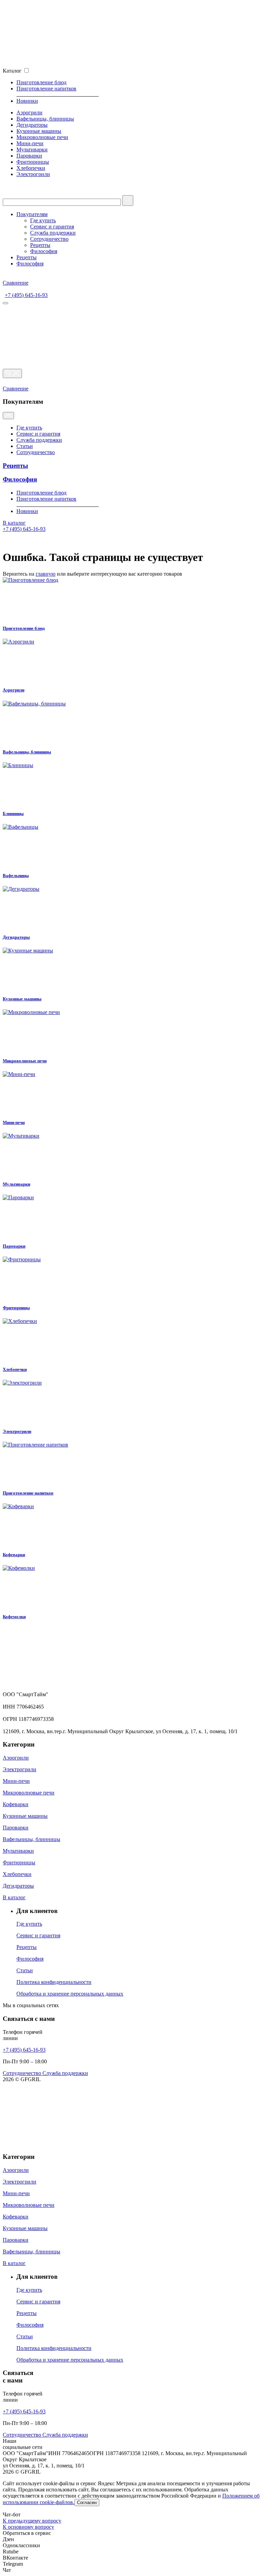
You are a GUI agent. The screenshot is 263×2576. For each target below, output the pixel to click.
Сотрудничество (49, 239)
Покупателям (32, 214)
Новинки (27, 101)
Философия (44, 251)
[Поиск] (12, 373)
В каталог (14, 523)
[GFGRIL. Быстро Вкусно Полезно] (73, 1688)
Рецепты (40, 245)
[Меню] (5, 303)
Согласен (87, 2503)
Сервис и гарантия (52, 227)
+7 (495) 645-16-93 (26, 295)
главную (46, 574)
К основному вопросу (28, 2527)
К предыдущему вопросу (32, 2521)
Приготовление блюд (41, 82)
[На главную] (73, 64)
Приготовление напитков (46, 89)
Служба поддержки (53, 233)
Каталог (12, 71)
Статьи (25, 446)
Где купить (43, 220)
